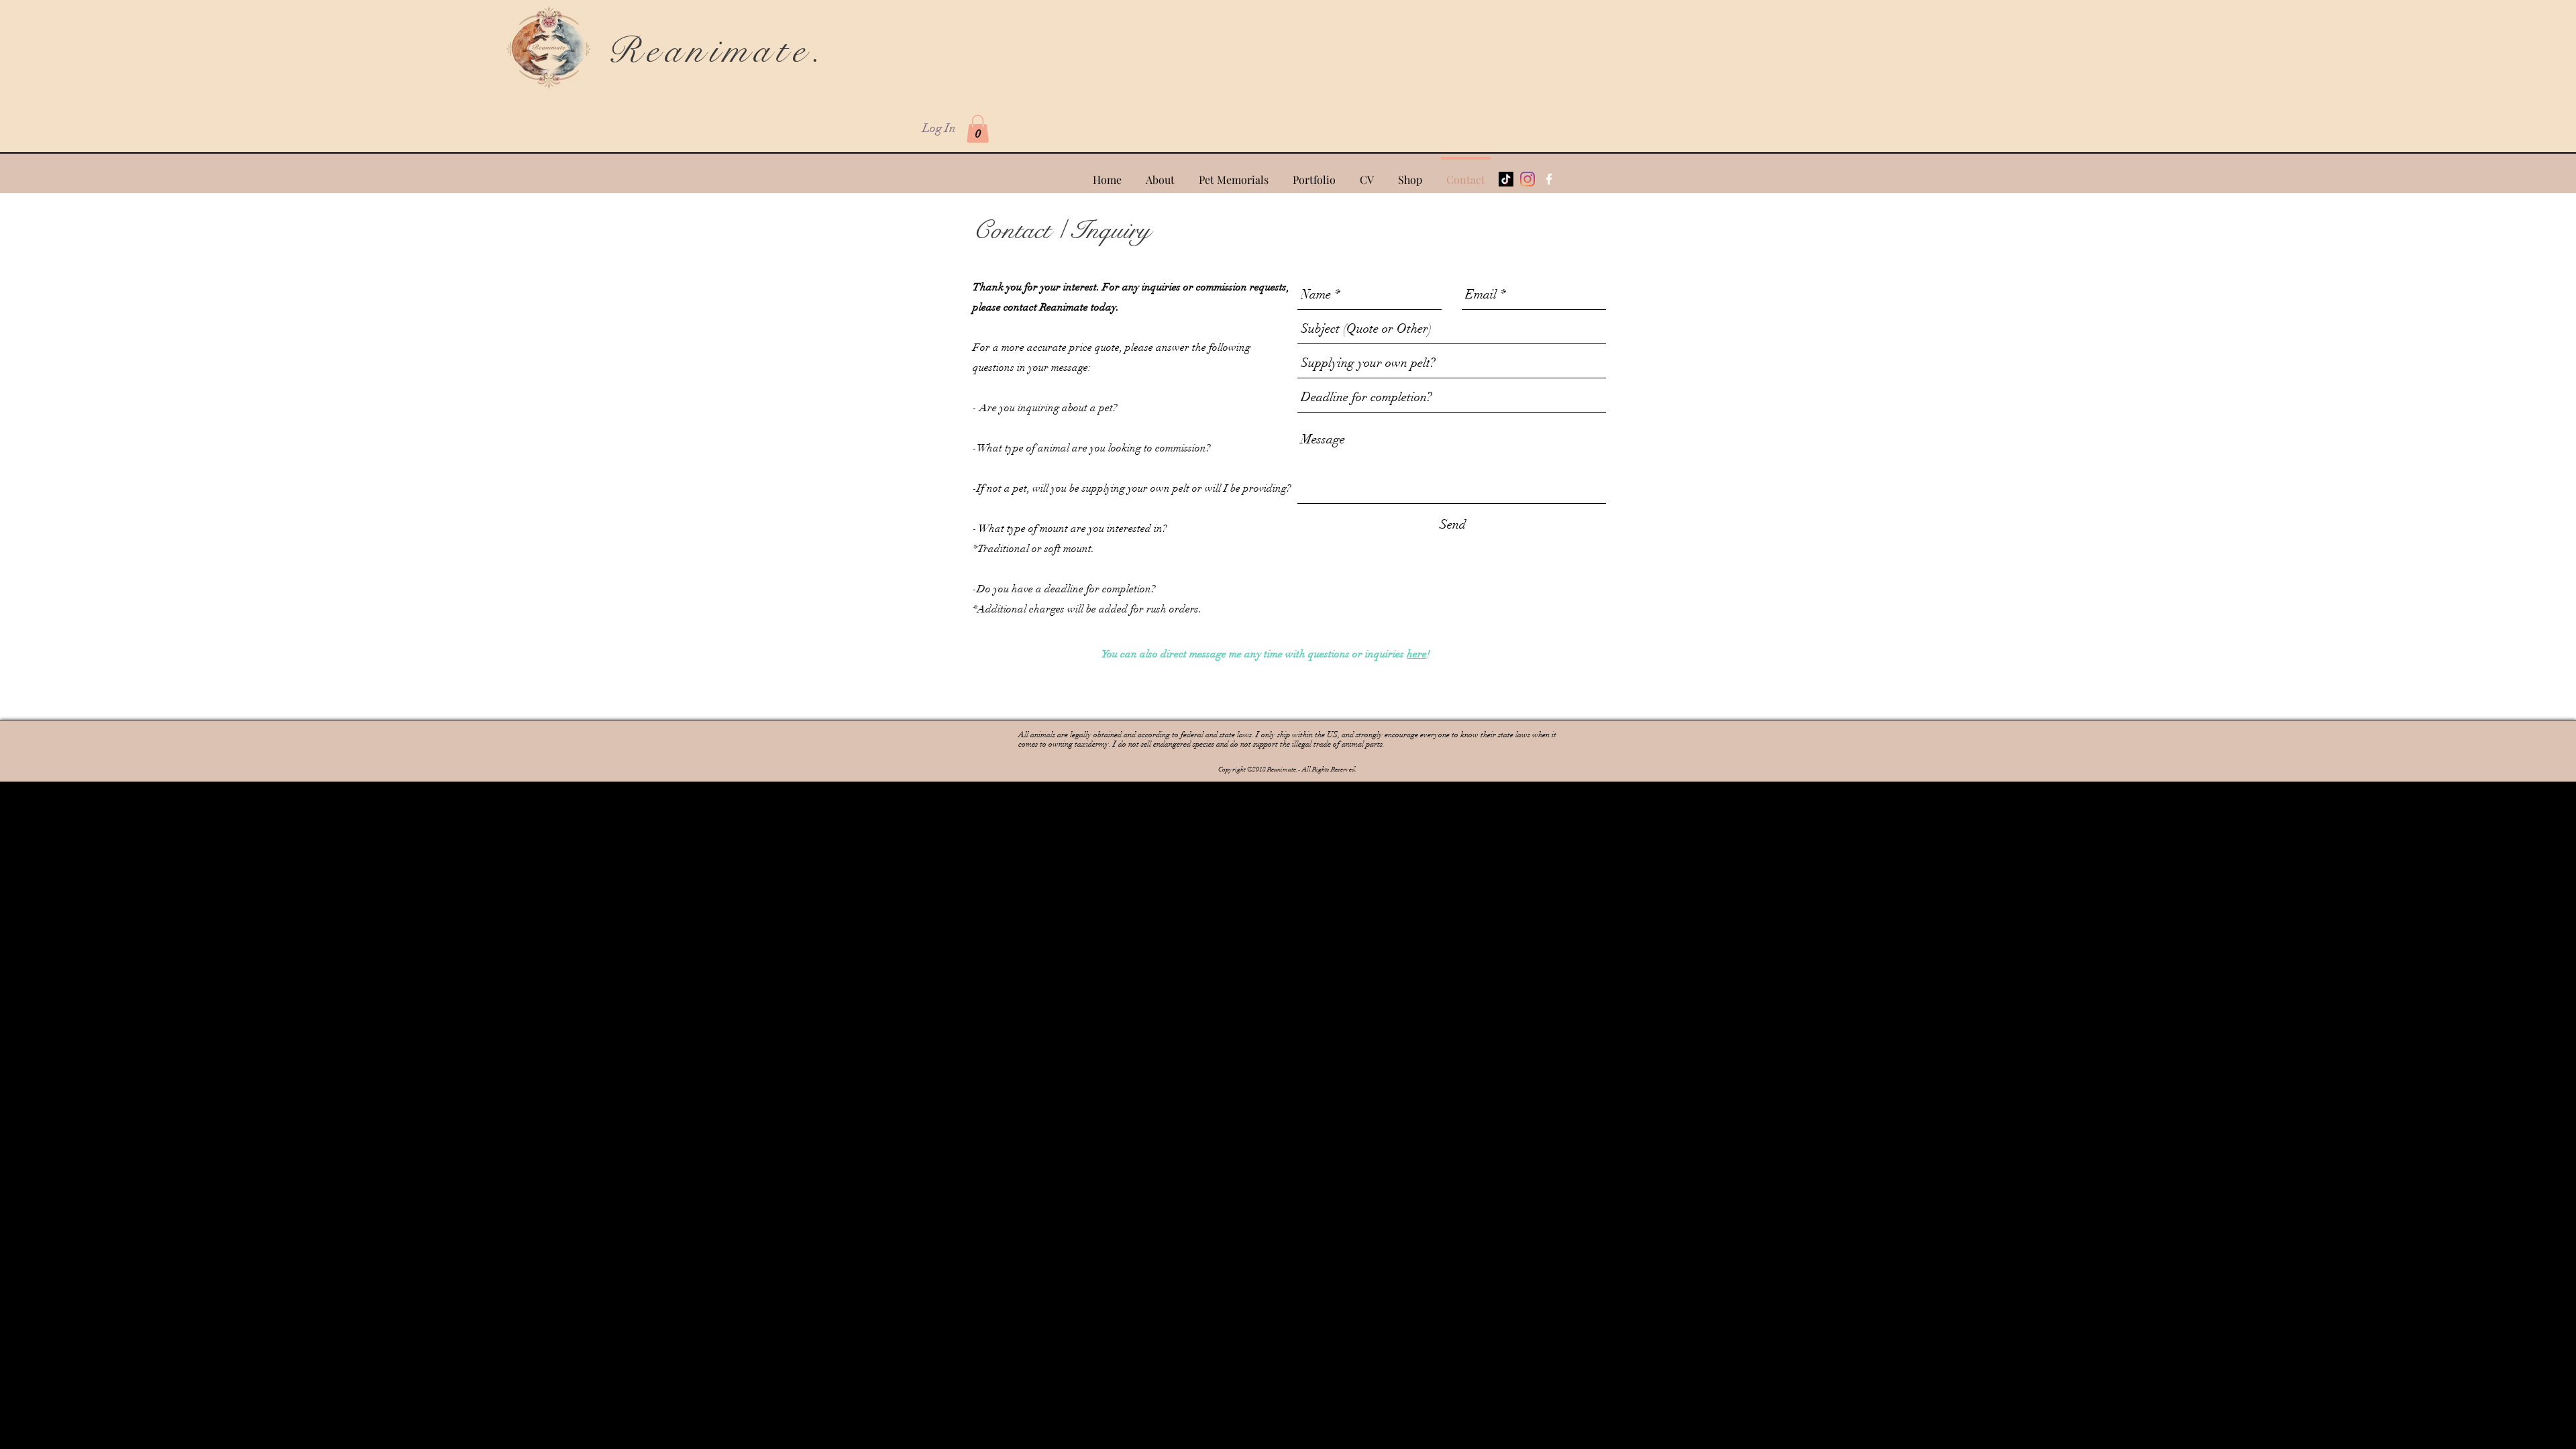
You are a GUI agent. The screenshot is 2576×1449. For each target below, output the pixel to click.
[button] (978, 129)
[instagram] (1527, 179)
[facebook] (1549, 179)
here (1417, 654)
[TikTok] (1506, 179)
